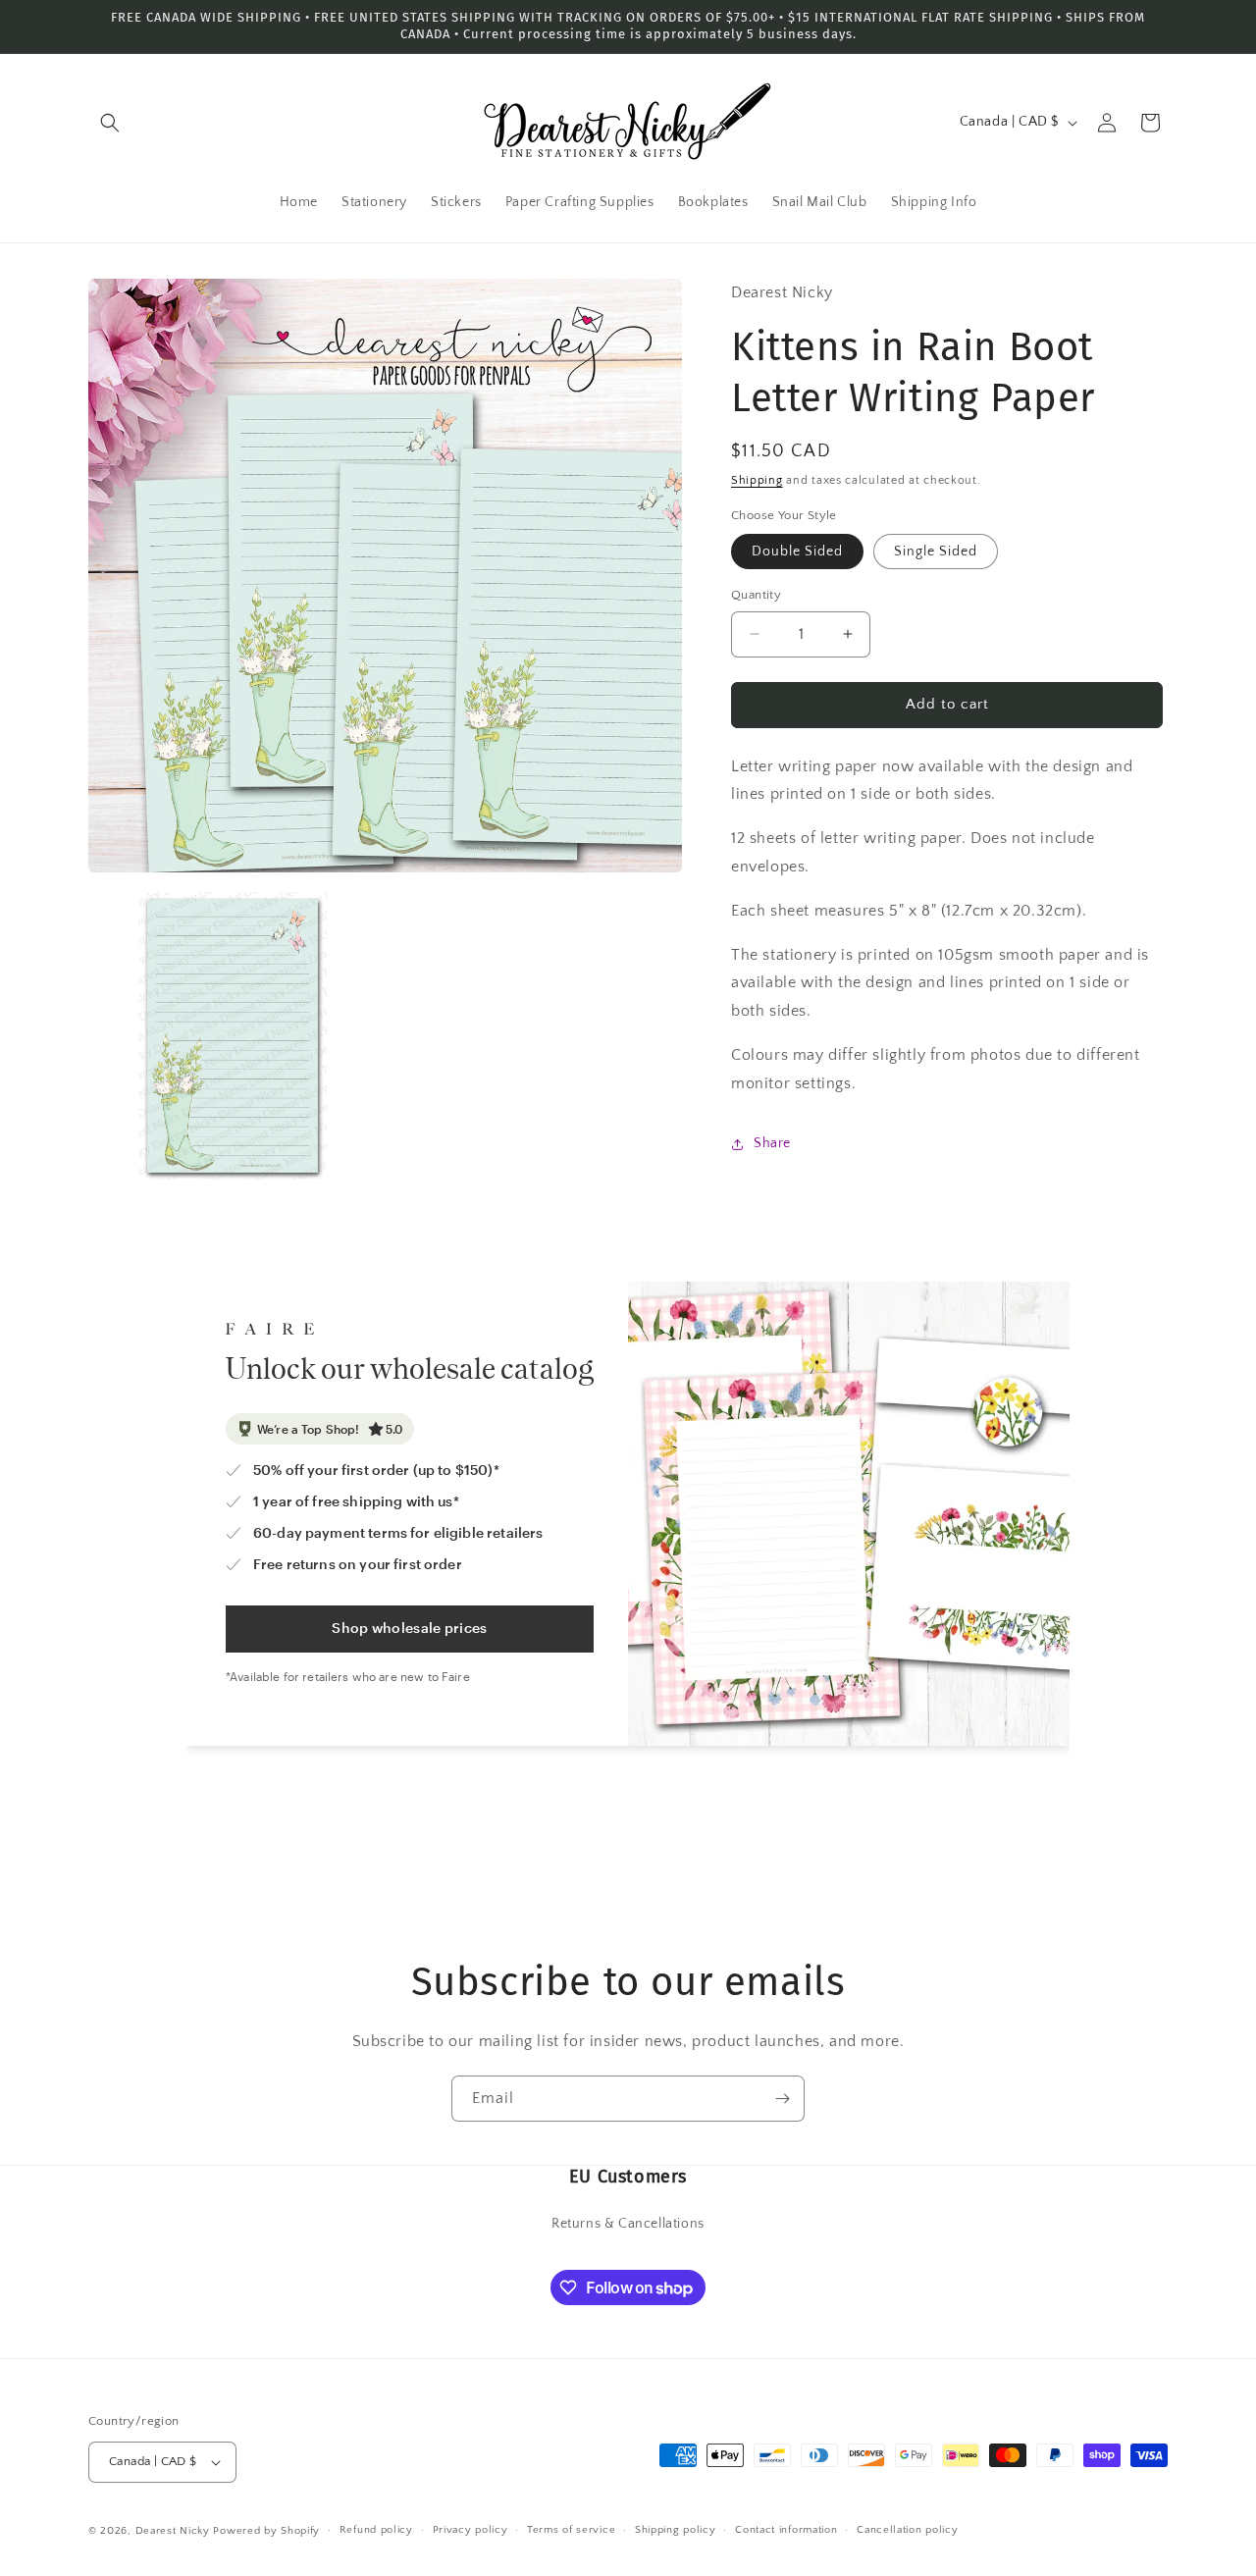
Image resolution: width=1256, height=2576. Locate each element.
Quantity (756, 595)
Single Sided (936, 552)
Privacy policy (471, 2531)
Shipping (757, 480)
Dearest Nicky (173, 2531)
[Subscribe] (782, 2099)
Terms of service (571, 2531)
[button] (110, 123)
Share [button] (772, 1143)
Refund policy (376, 2531)
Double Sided (797, 552)
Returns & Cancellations (628, 2223)
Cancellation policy (907, 2531)
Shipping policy (676, 2531)
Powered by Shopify (266, 2531)
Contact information (786, 2531)
